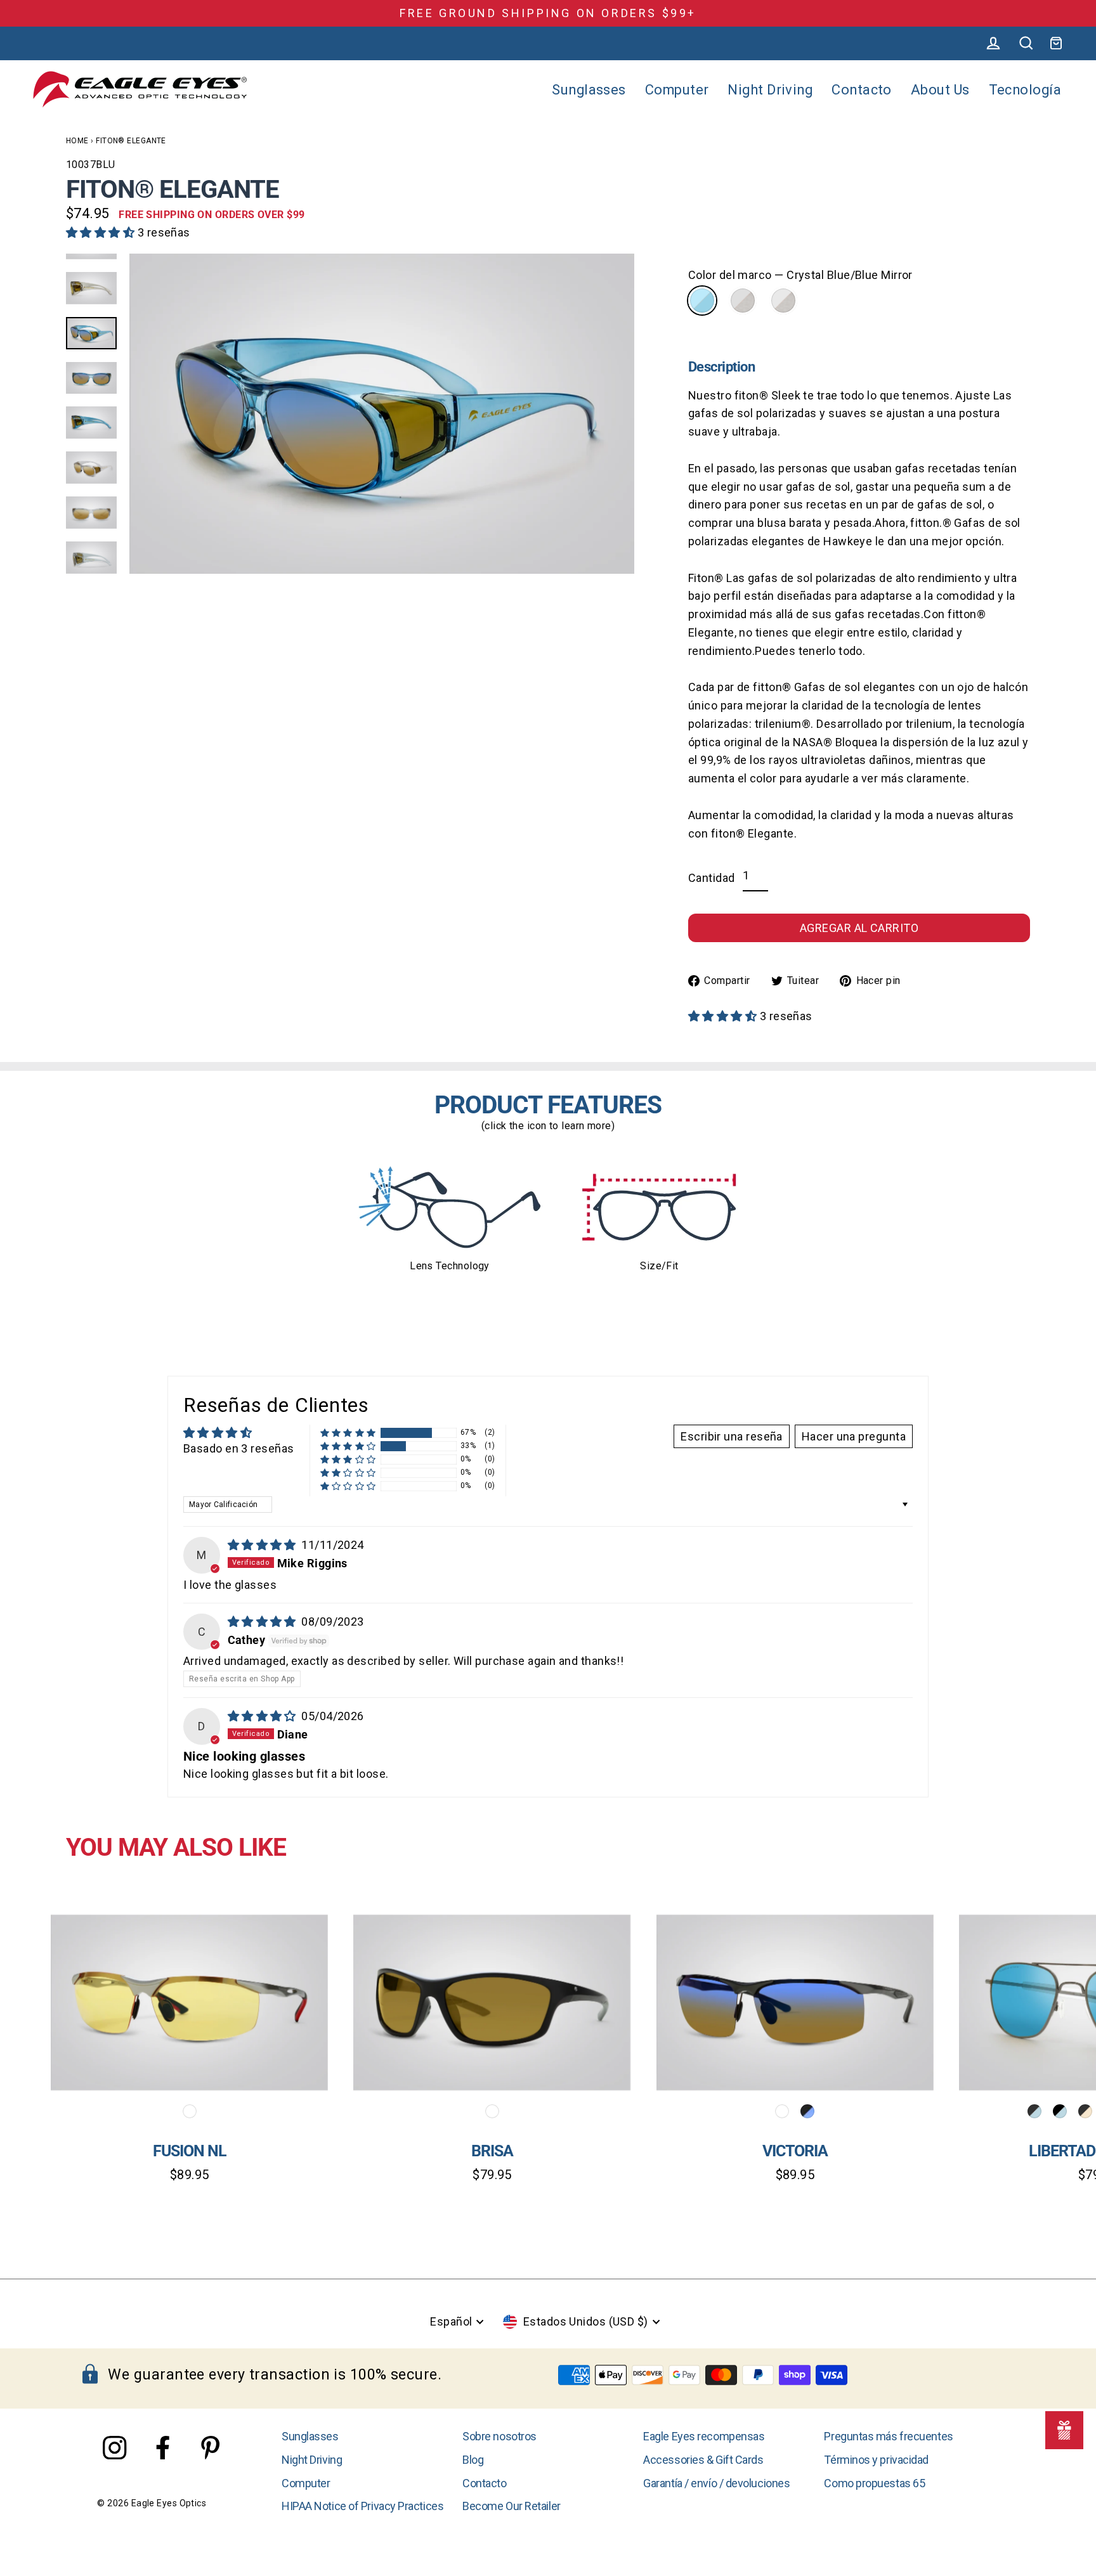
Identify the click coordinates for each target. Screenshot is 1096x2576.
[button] (102, 232)
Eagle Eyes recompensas (704, 2436)
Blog (473, 2460)
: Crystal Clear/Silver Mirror (783, 301)
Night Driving (770, 90)
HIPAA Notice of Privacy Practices (362, 2506)
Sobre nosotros (499, 2436)
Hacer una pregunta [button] (854, 1436)
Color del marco (800, 275)
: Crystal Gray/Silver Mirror (743, 301)
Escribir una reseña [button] (732, 1436)
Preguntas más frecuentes (888, 2436)
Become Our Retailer (511, 2506)
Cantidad (712, 878)
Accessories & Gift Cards (703, 2460)
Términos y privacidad (876, 2460)
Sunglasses (589, 90)
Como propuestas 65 (874, 2483)
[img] (264, 1545)
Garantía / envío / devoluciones (716, 2483)
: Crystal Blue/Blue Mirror (702, 301)
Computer (677, 90)
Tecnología (1025, 90)
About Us (940, 90)
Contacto (862, 90)
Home (77, 141)
